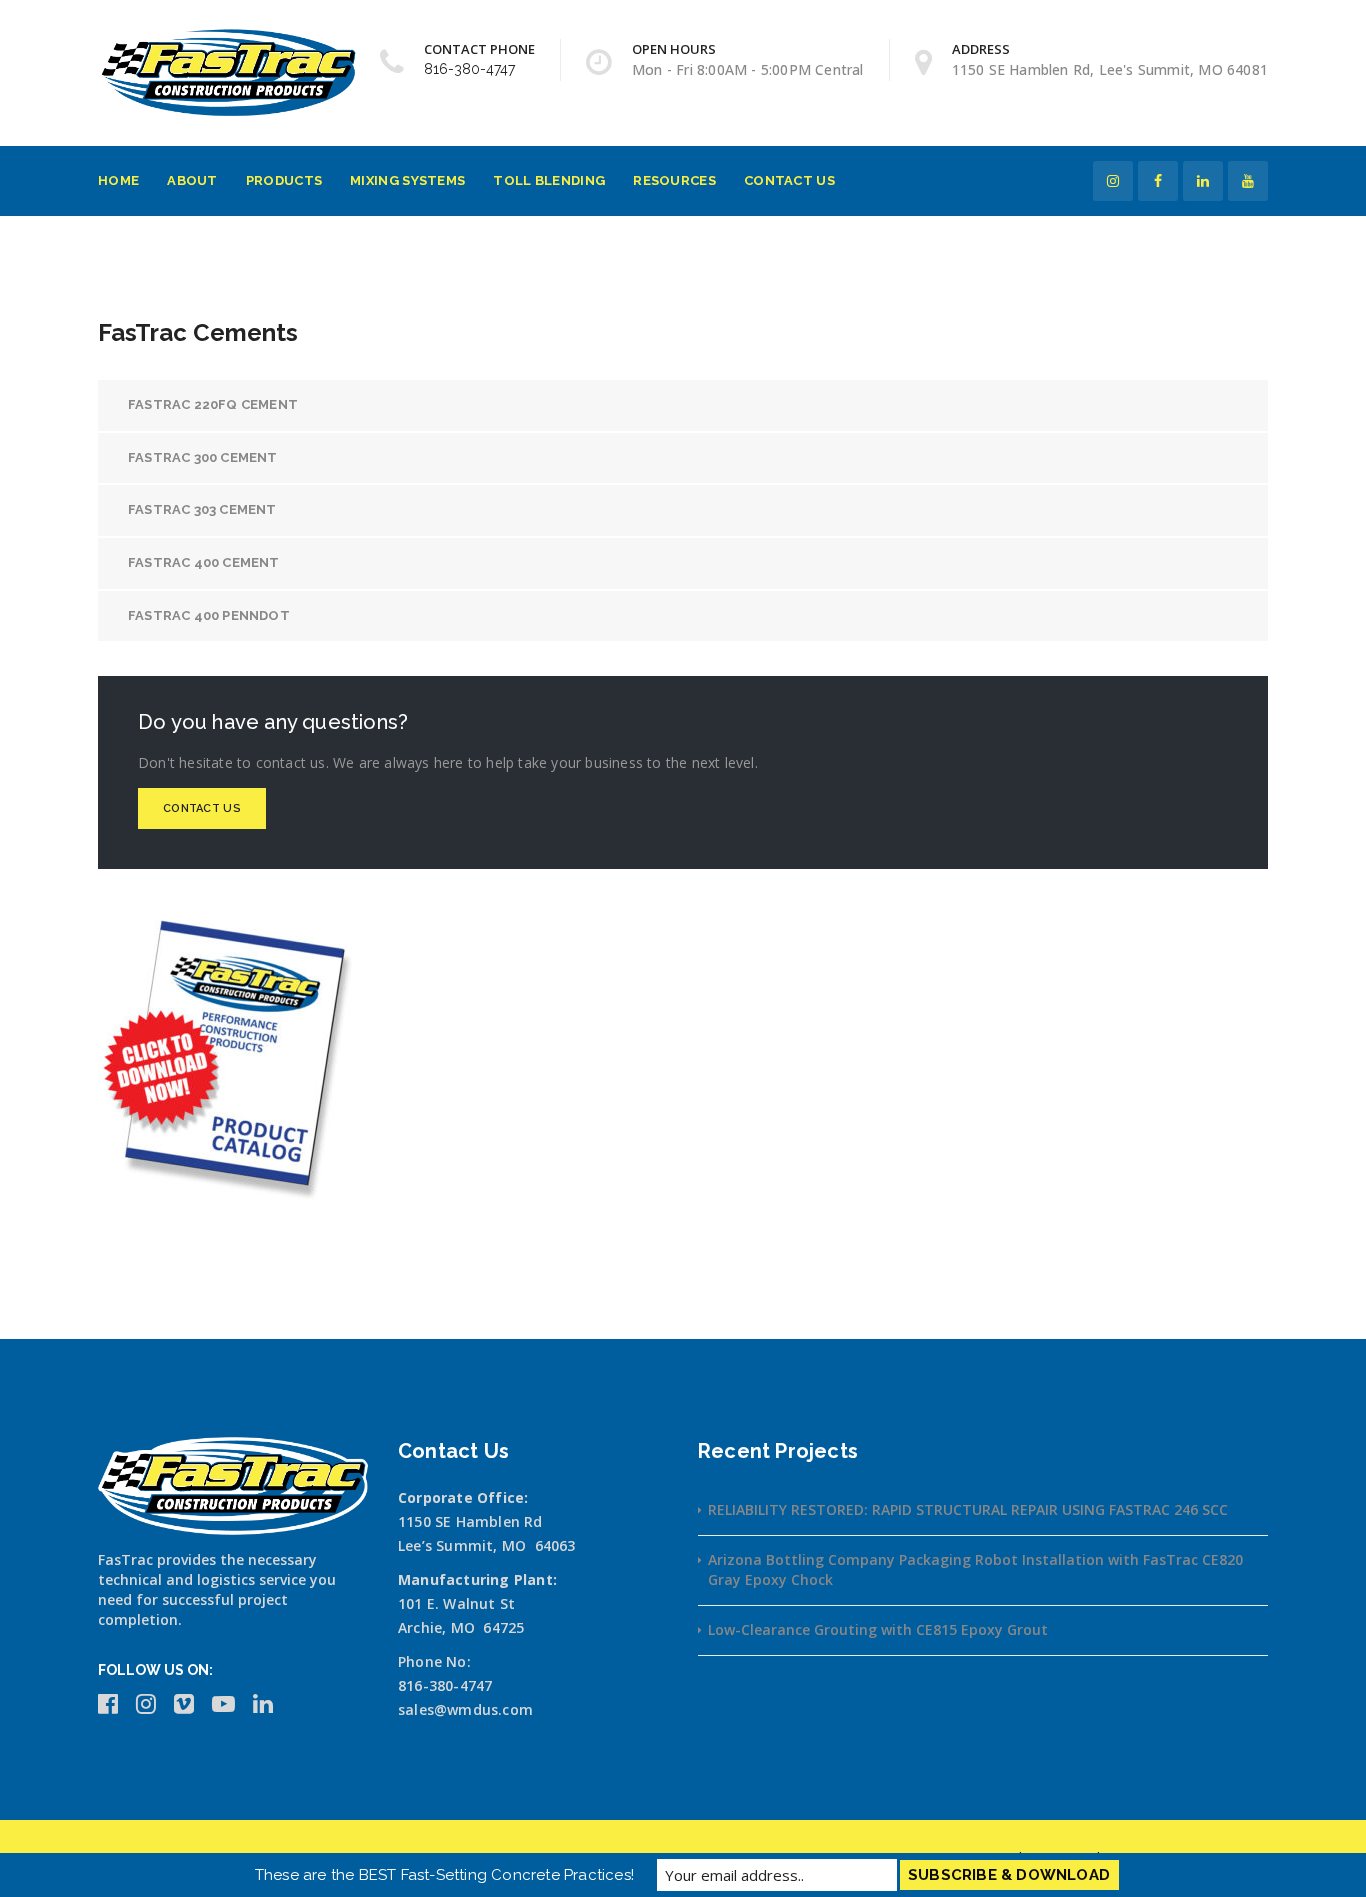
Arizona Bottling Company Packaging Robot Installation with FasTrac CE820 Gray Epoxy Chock (975, 1569)
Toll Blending (549, 180)
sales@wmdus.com (465, 1709)
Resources (674, 180)
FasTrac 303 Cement (202, 509)
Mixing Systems (407, 180)
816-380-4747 (469, 69)
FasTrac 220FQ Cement (213, 404)
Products (284, 180)
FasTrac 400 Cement (204, 562)
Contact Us (789, 180)
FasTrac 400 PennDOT (209, 615)
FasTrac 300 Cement (203, 457)
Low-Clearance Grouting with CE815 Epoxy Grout (878, 1629)
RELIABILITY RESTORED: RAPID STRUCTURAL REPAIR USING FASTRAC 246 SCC (968, 1509)
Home (118, 180)
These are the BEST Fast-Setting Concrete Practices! (444, 1875)
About (192, 180)
